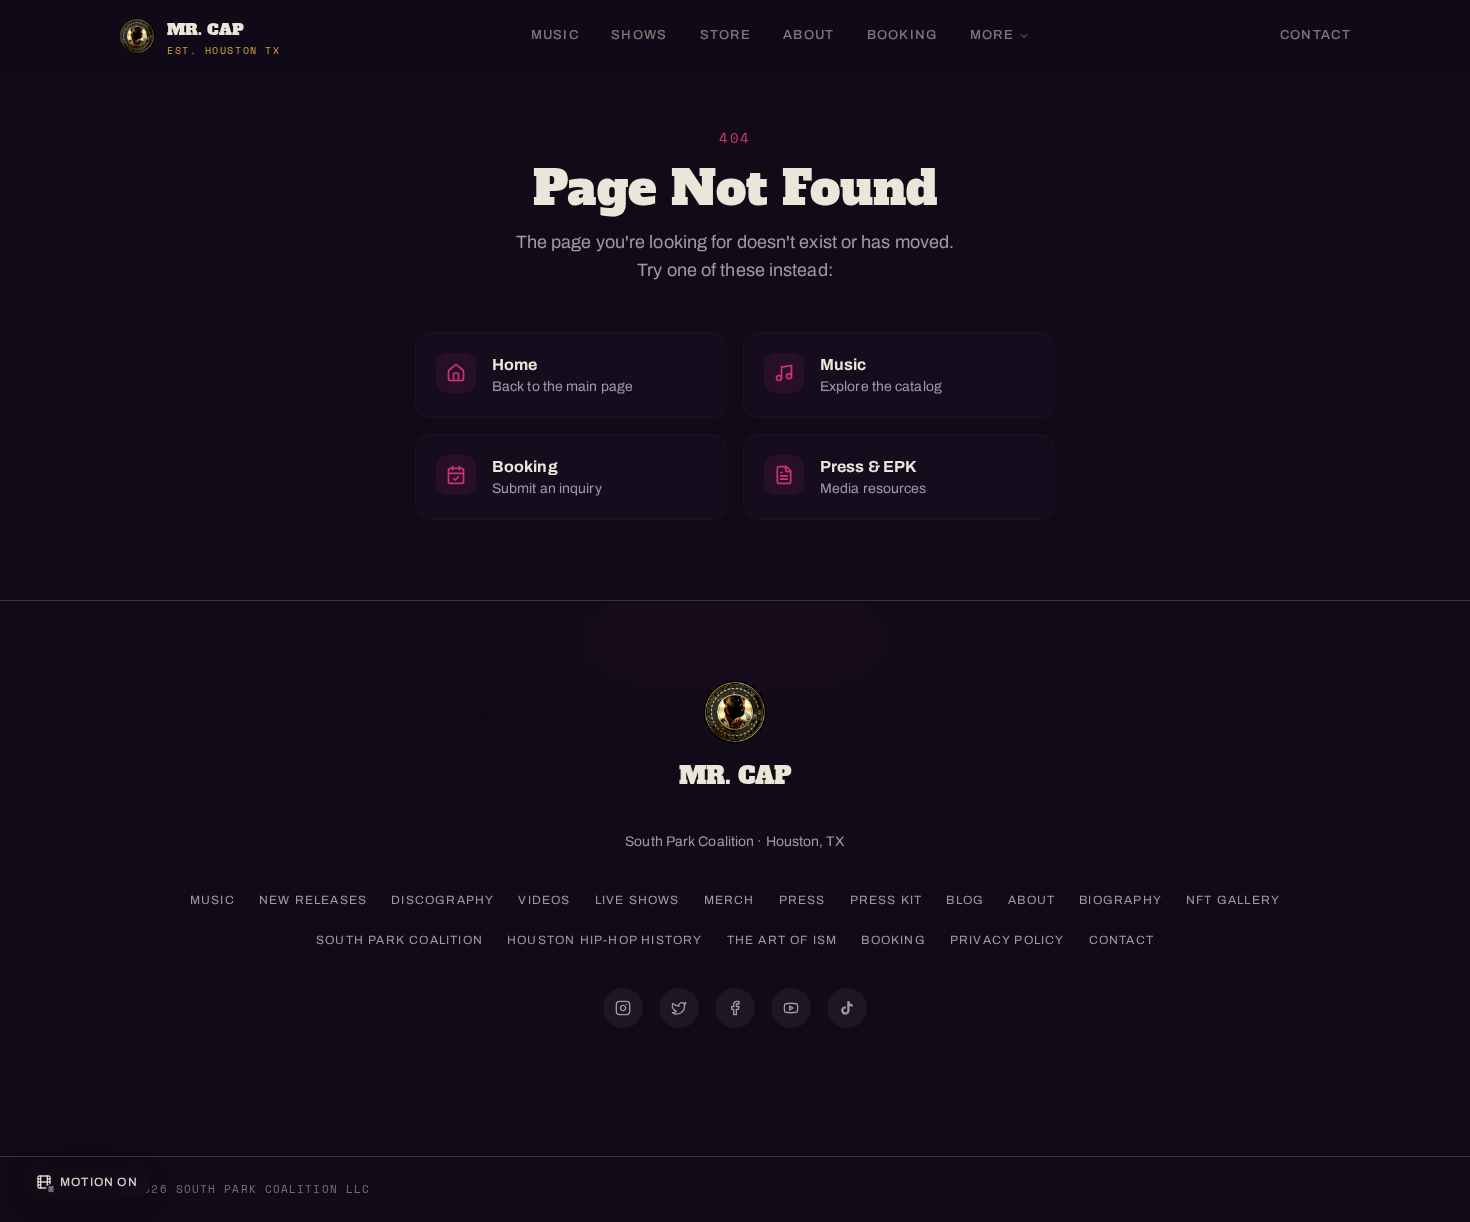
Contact (1315, 35)
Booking (902, 35)
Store (726, 35)
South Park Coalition (399, 940)
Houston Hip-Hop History (605, 940)
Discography (442, 900)
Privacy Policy (1007, 940)
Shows (639, 35)
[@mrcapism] (623, 1008)
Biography (1120, 900)
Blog (965, 900)
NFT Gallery (1233, 900)
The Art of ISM (782, 940)
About (809, 35)
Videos (544, 900)
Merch (729, 900)
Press (802, 900)
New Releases (313, 900)
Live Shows (637, 900)
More (992, 35)
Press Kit (886, 900)
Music (555, 35)
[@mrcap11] (735, 1008)
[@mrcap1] (679, 1008)
